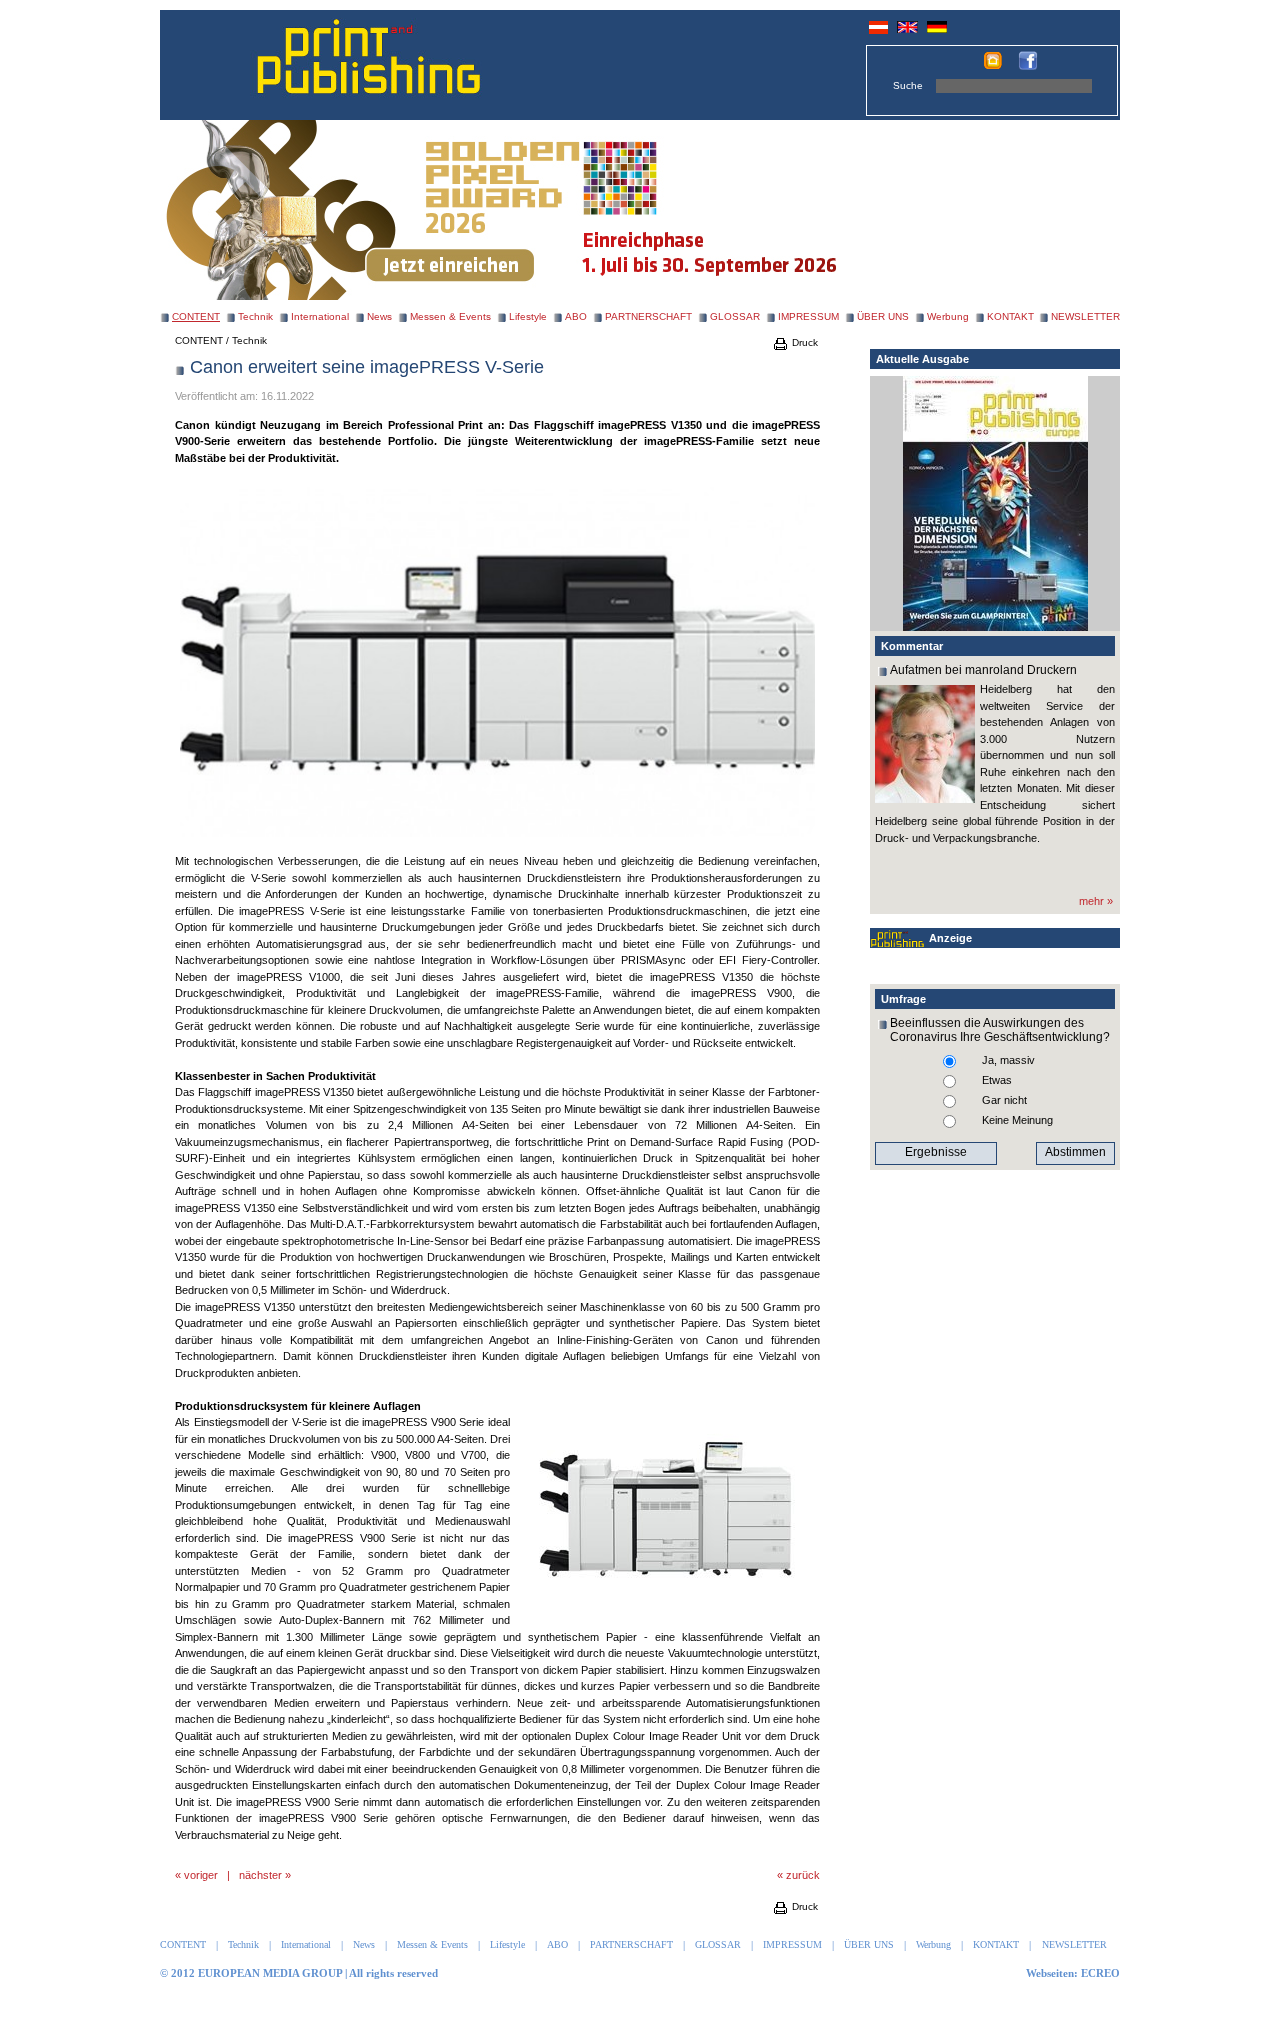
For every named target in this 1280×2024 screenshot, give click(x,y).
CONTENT (199, 340)
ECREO (1100, 1973)
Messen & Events (450, 316)
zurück (803, 1875)
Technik (255, 316)
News (379, 316)
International (320, 316)
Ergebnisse (936, 1152)
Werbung (948, 316)
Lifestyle (528, 316)
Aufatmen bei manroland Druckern (983, 670)
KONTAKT (1010, 316)
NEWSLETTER (1085, 316)
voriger (201, 1875)
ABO (576, 316)
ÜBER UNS (883, 316)
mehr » (1096, 901)
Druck (803, 342)
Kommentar (912, 646)
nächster (260, 1875)
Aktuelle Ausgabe (922, 359)
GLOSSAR (735, 316)
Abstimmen (1075, 1152)
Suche (908, 85)
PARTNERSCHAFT (648, 316)
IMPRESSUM (808, 316)
